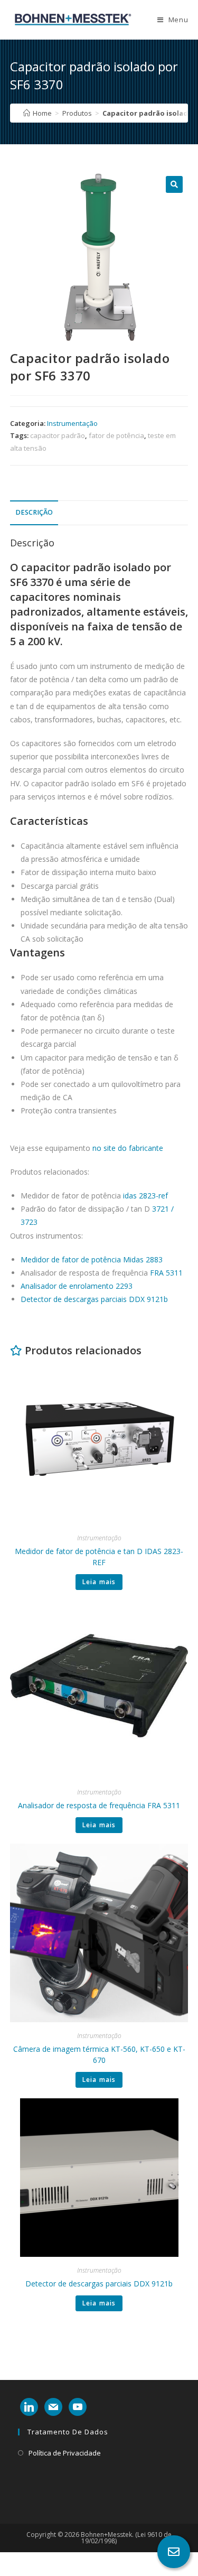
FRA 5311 (166, 1273)
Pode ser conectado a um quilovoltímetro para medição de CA (101, 1091)
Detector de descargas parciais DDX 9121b (94, 1299)
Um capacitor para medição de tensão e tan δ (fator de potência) (100, 1064)
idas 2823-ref (145, 1196)
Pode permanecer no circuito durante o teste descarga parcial (98, 1037)
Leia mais (99, 1582)
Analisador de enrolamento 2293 (77, 1286)
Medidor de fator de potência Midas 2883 (92, 1259)
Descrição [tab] (34, 512)
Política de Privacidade (65, 2453)
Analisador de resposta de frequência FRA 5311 (99, 1805)
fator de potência (116, 435)
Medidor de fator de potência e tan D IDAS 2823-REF (99, 1557)
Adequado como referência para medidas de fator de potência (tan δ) (97, 1011)
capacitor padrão (58, 435)
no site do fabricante (128, 1148)
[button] (174, 184)
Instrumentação (72, 423)
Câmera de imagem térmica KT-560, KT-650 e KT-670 (99, 2054)
